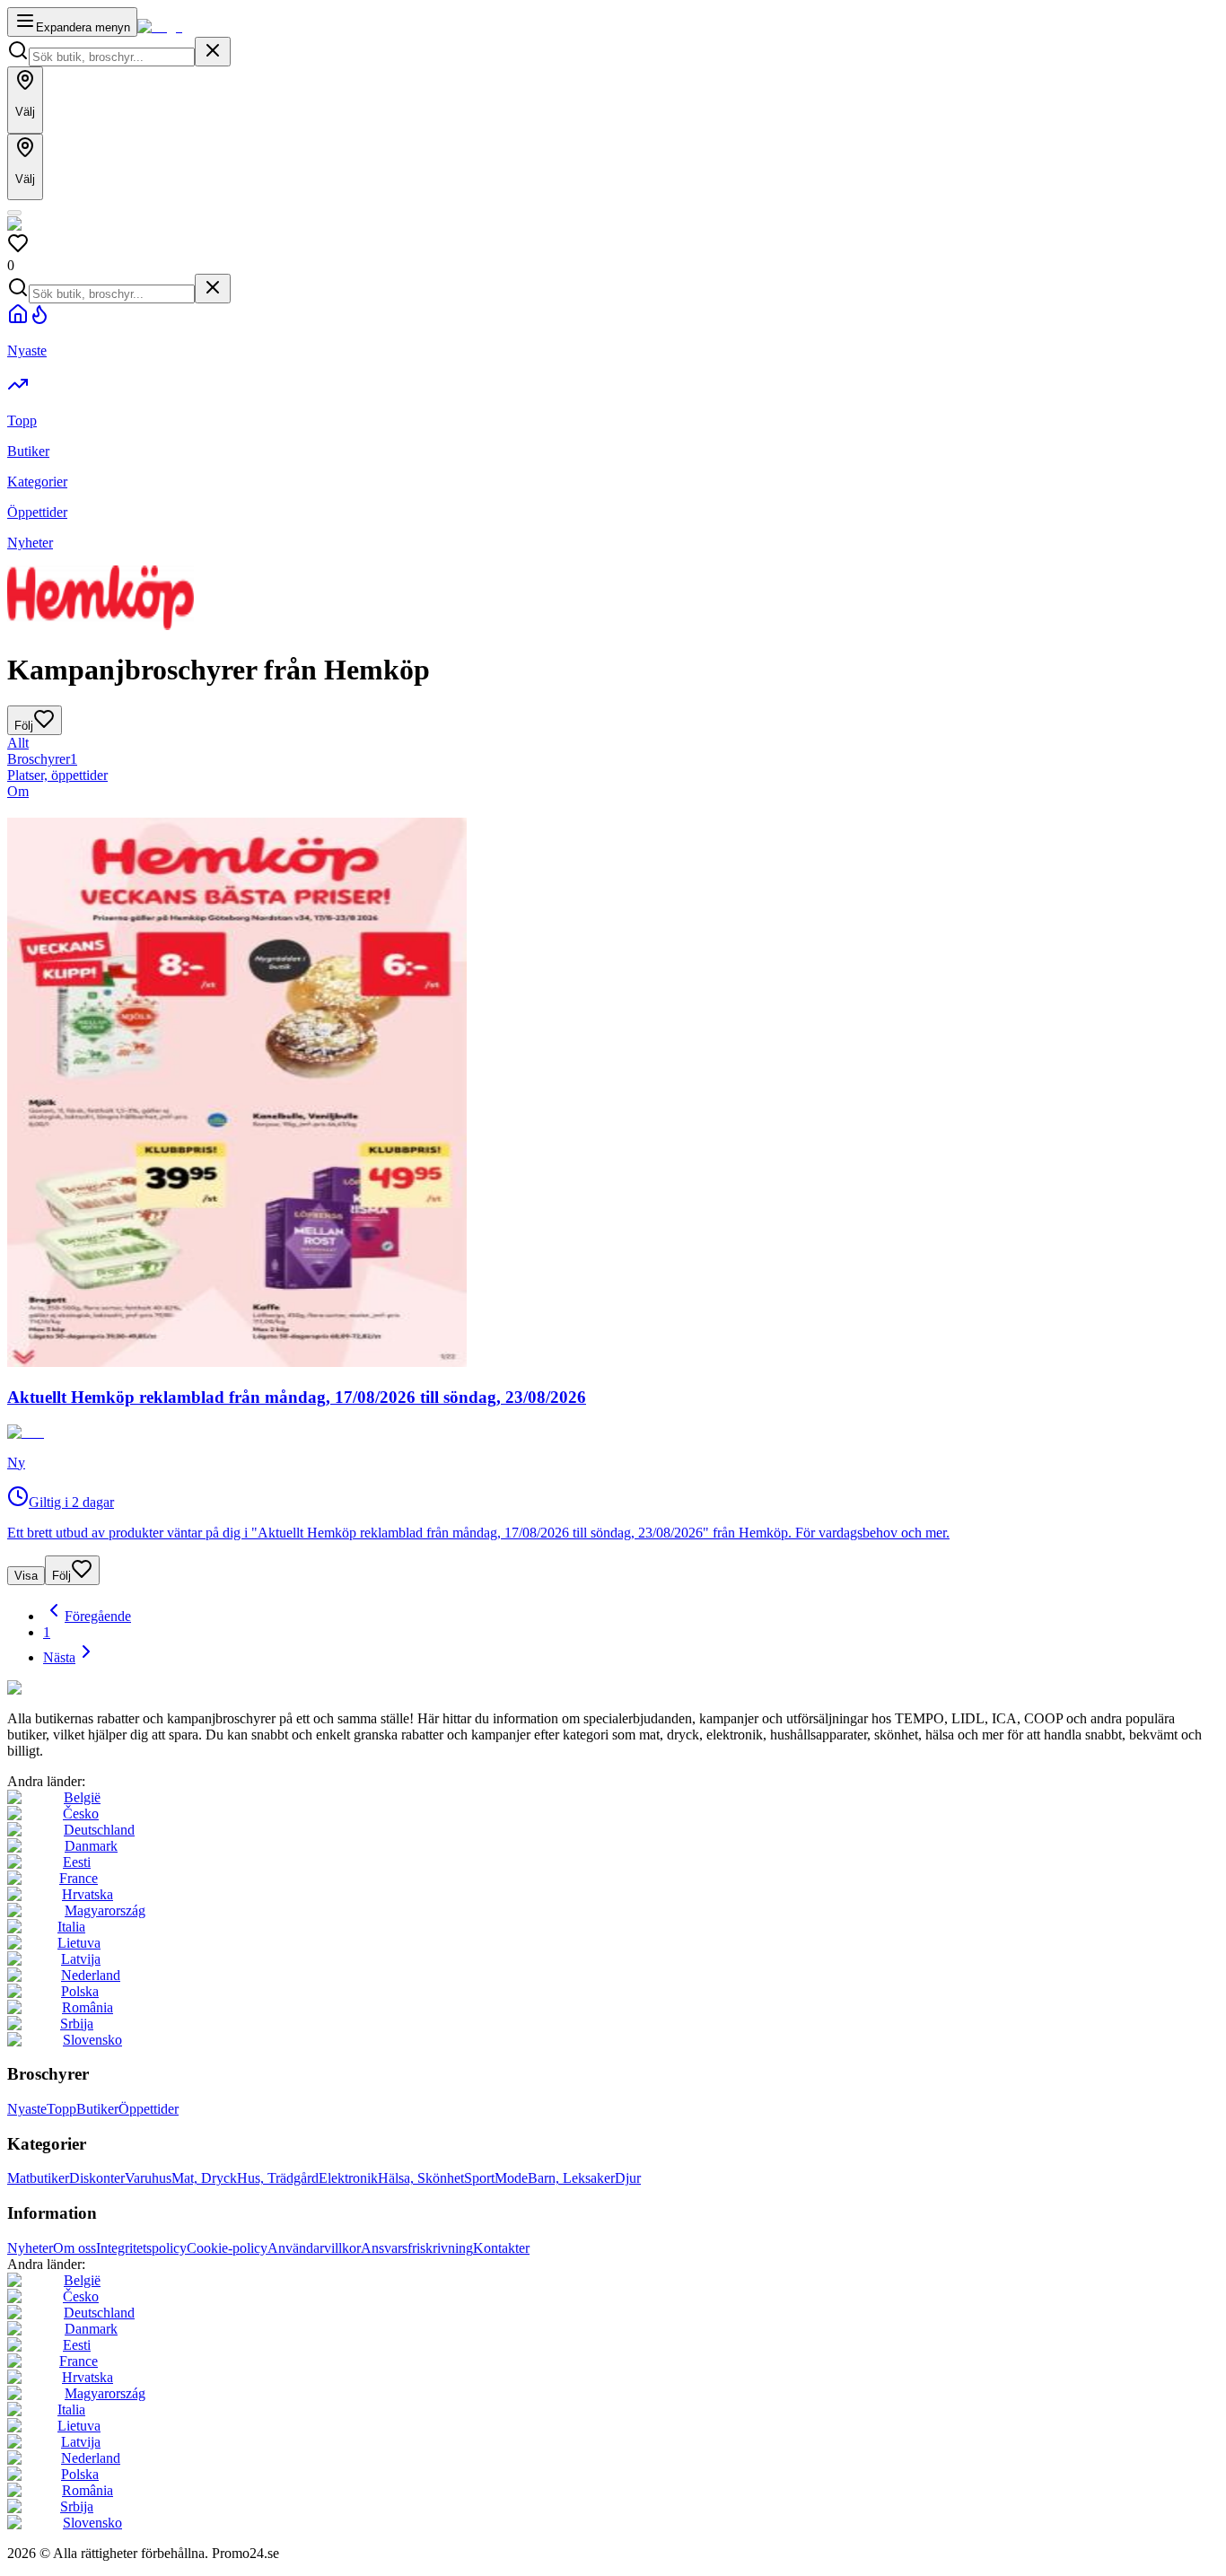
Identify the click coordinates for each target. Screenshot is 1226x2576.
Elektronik (348, 2178)
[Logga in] (14, 213)
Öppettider (149, 2109)
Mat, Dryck (204, 2178)
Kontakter (501, 2248)
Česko (81, 1814)
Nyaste (27, 2109)
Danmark (91, 1846)
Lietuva (79, 1943)
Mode (511, 2178)
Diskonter (97, 2178)
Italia (71, 1927)
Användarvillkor (314, 2248)
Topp (61, 2109)
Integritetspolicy (141, 2248)
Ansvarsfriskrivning (417, 2248)
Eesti (77, 1862)
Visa (26, 1576)
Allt (18, 743)
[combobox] (112, 57)
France (79, 1878)
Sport (479, 2178)
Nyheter (30, 2248)
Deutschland (99, 1830)
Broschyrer (42, 759)
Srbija (77, 2024)
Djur (628, 2178)
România (88, 2007)
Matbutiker (38, 2178)
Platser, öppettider (57, 775)
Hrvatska (88, 1894)
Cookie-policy (227, 2248)
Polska (80, 1991)
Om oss (74, 2248)
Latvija (81, 1959)
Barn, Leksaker (571, 2178)
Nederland (91, 1975)
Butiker (97, 2109)
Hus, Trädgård (278, 2178)
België (82, 1797)
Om (18, 791)
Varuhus (148, 2178)
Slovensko (92, 2040)
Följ (61, 1576)
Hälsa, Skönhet (421, 2178)
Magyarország (105, 1910)
